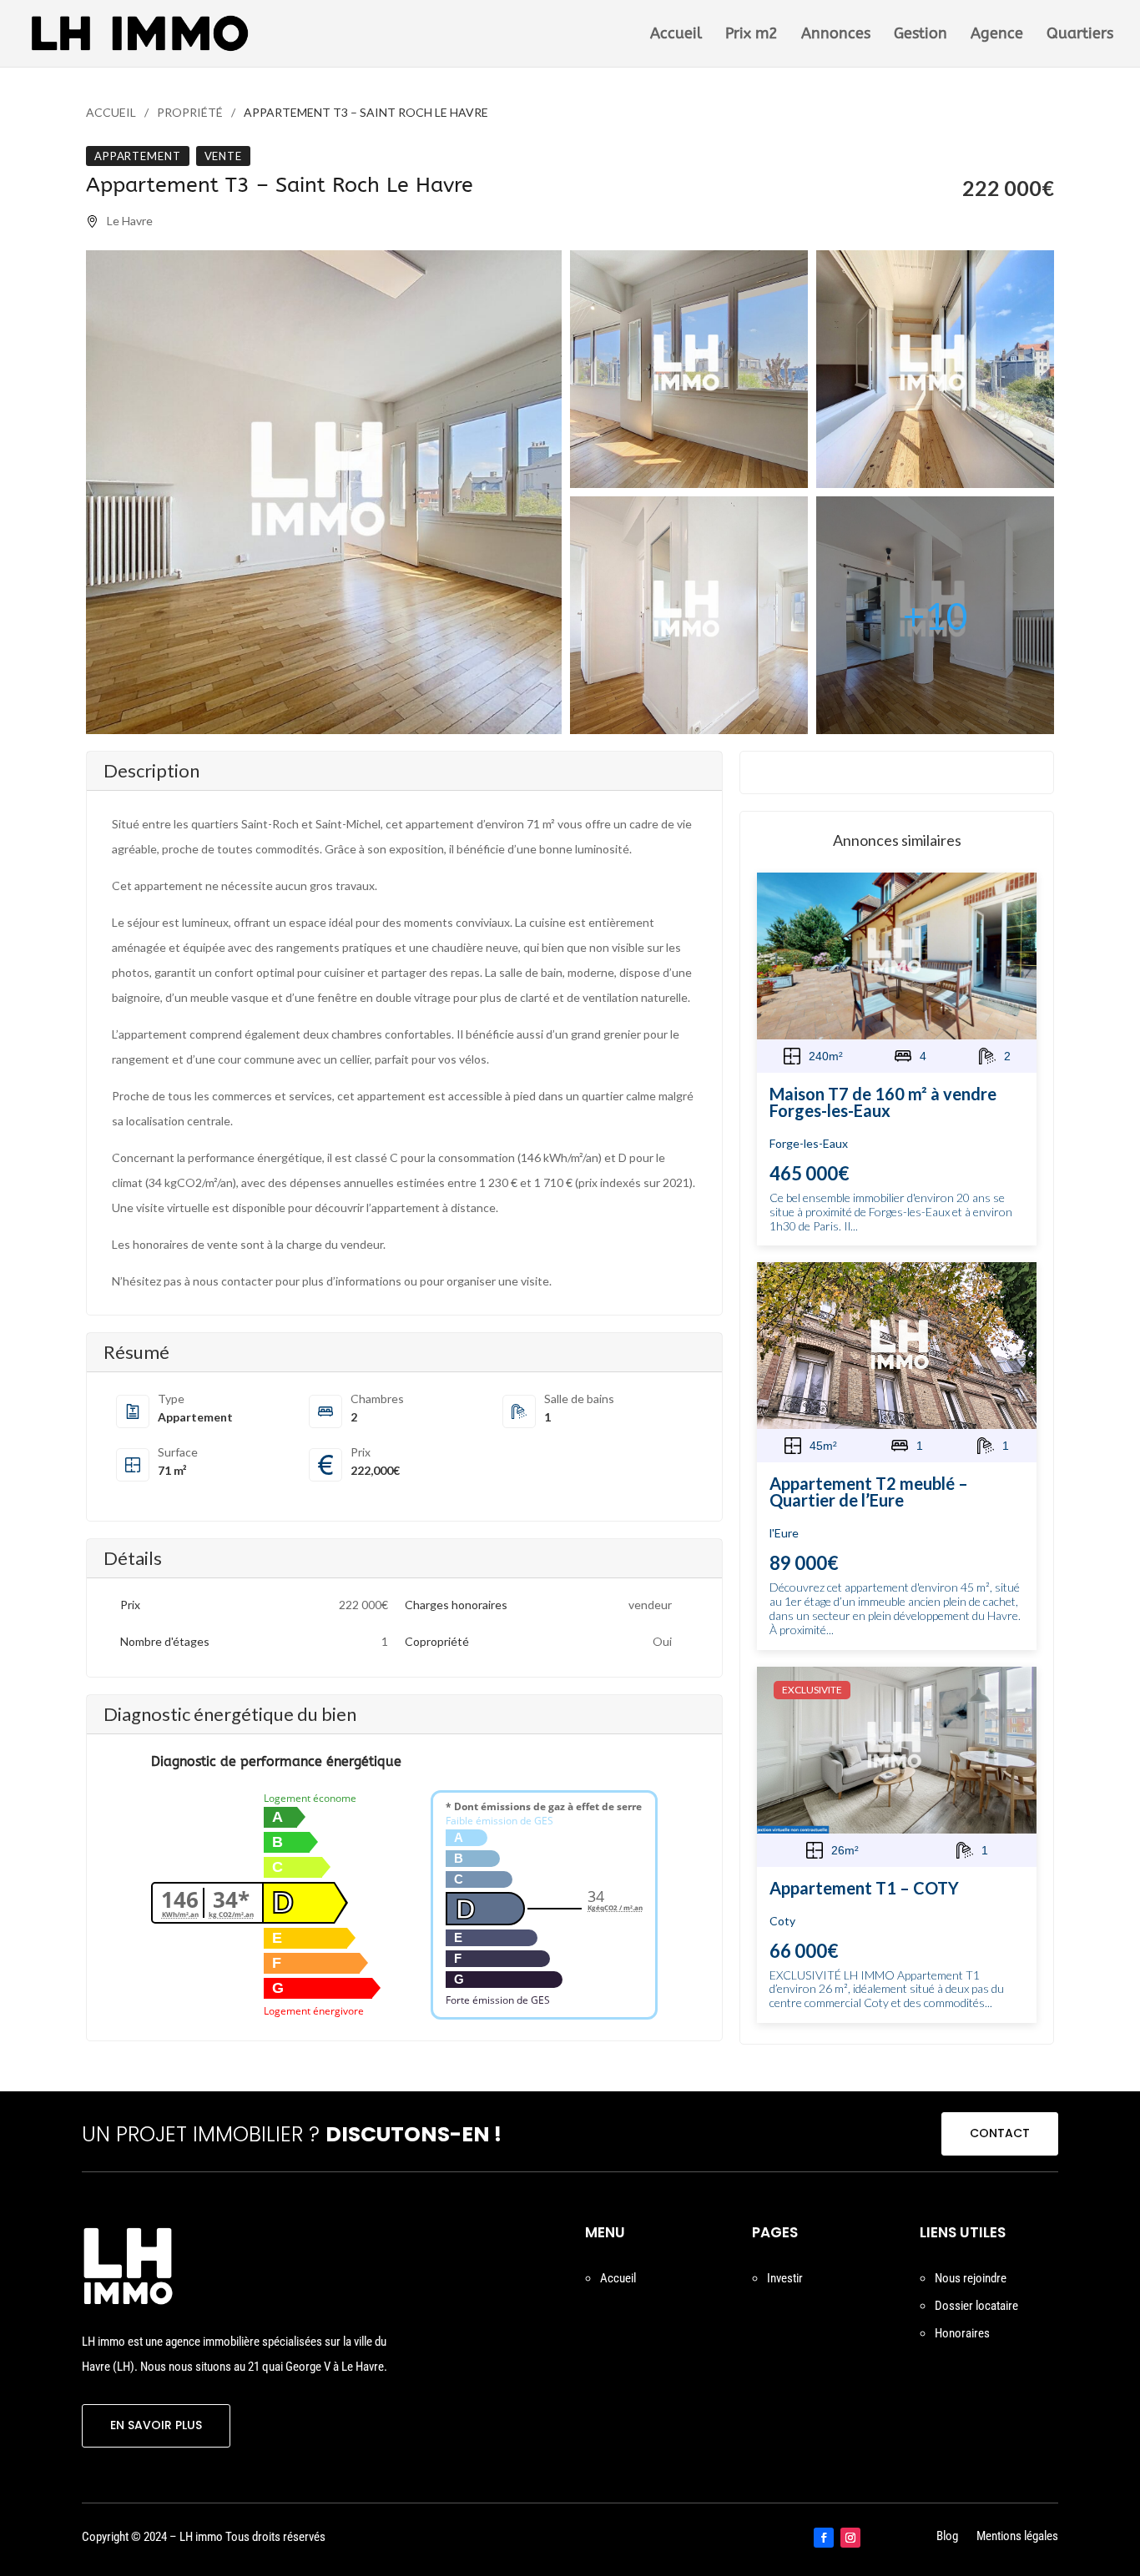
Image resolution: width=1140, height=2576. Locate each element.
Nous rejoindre (971, 2278)
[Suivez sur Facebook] (824, 2538)
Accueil (676, 35)
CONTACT (1000, 2133)
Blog (947, 2537)
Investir (785, 2278)
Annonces (836, 35)
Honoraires (962, 2333)
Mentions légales (1017, 2537)
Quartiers (1080, 35)
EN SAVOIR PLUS (156, 2425)
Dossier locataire (976, 2306)
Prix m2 (752, 35)
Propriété (190, 112)
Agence (997, 35)
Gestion (921, 35)
